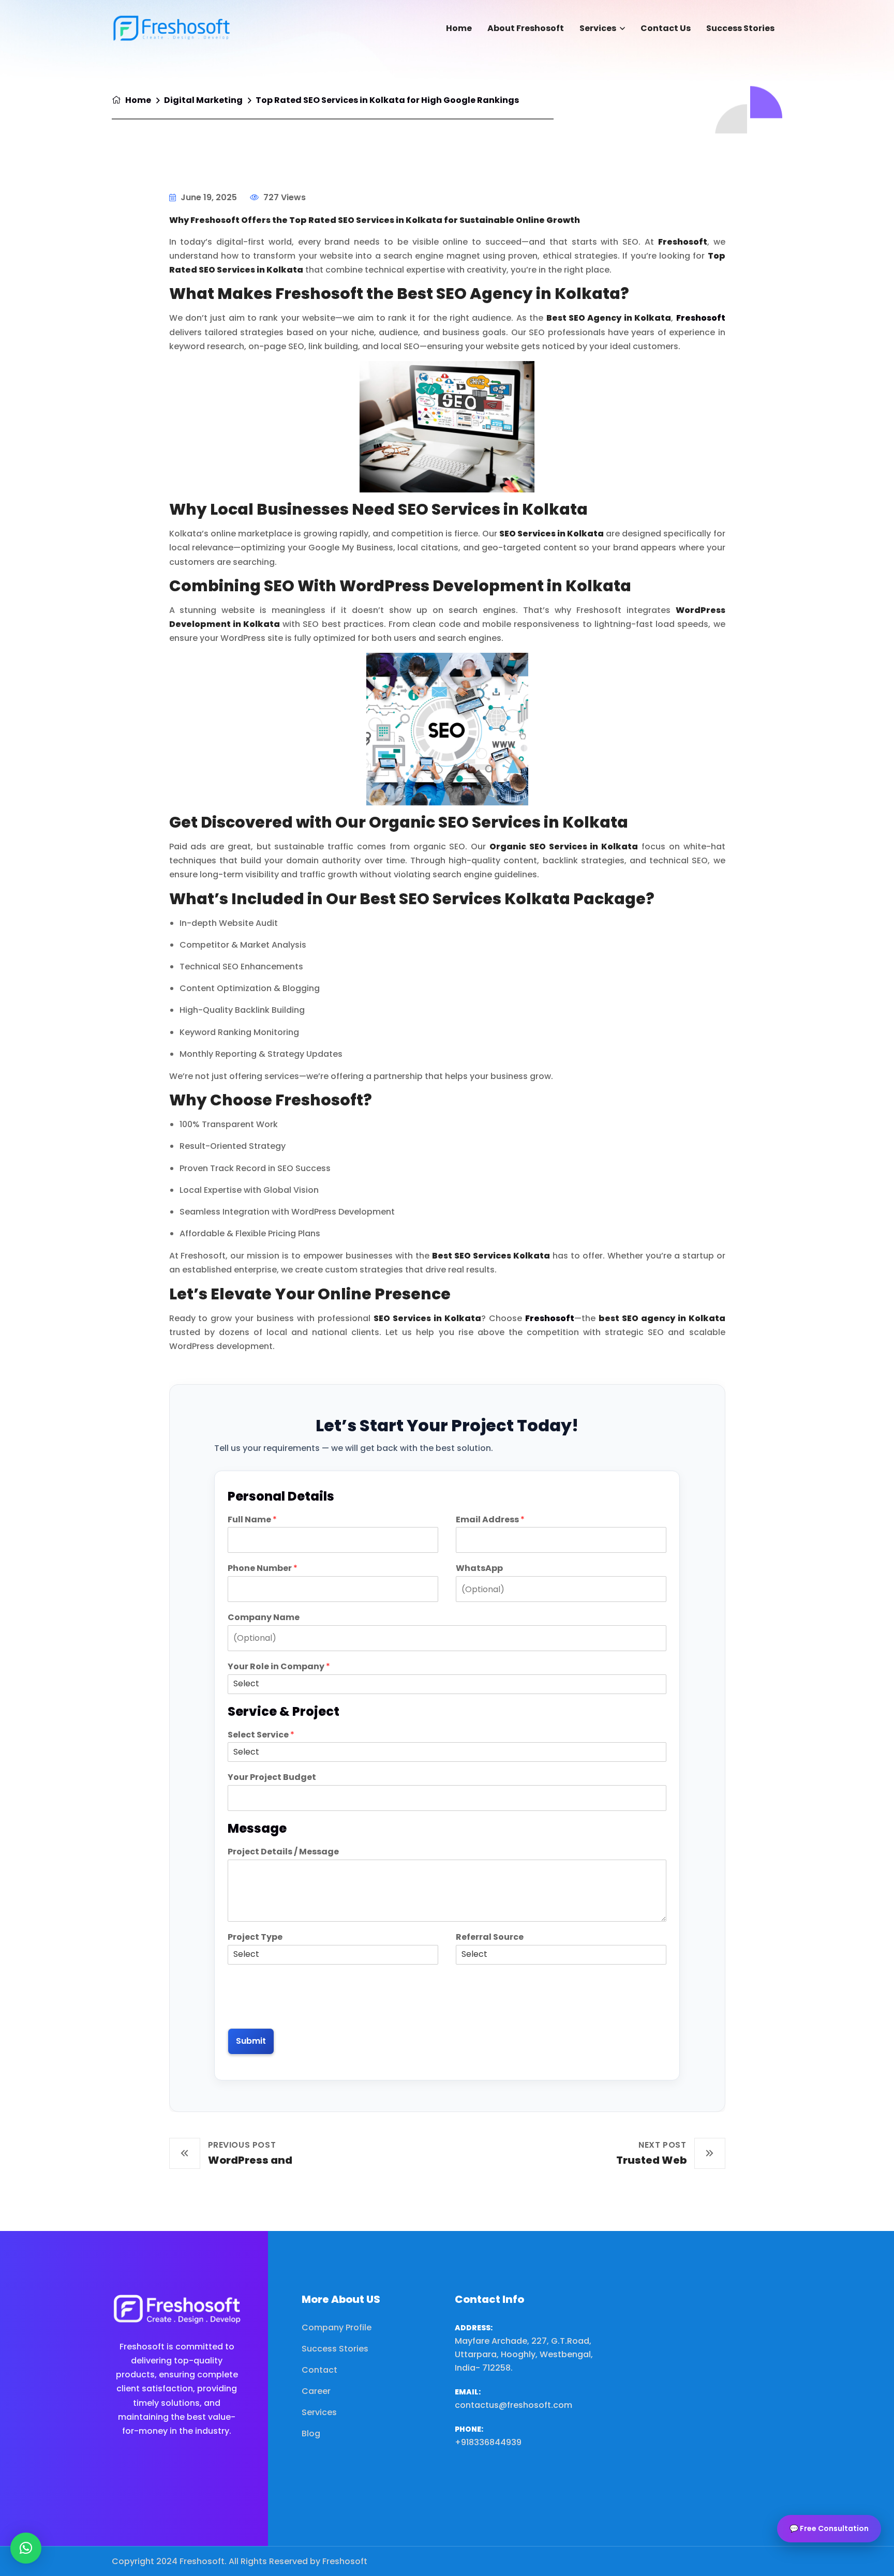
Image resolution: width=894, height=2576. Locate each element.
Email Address (490, 1520)
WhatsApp (479, 1569)
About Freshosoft (526, 28)
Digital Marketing (203, 100)
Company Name (264, 1618)
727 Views (284, 197)
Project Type (255, 1937)
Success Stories (740, 28)
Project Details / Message (283, 1852)
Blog (311, 2433)
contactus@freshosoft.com (513, 2405)
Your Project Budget (272, 1778)
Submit (251, 2041)
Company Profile (337, 2327)
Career (316, 2391)
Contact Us (666, 28)
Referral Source (490, 1937)
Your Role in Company (279, 1667)
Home (459, 28)
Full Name (252, 1520)
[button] (26, 2548)
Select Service (261, 1735)
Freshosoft (701, 318)
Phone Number (263, 1569)
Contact (319, 2370)
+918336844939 (488, 2442)
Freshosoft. (203, 2561)
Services (598, 28)
